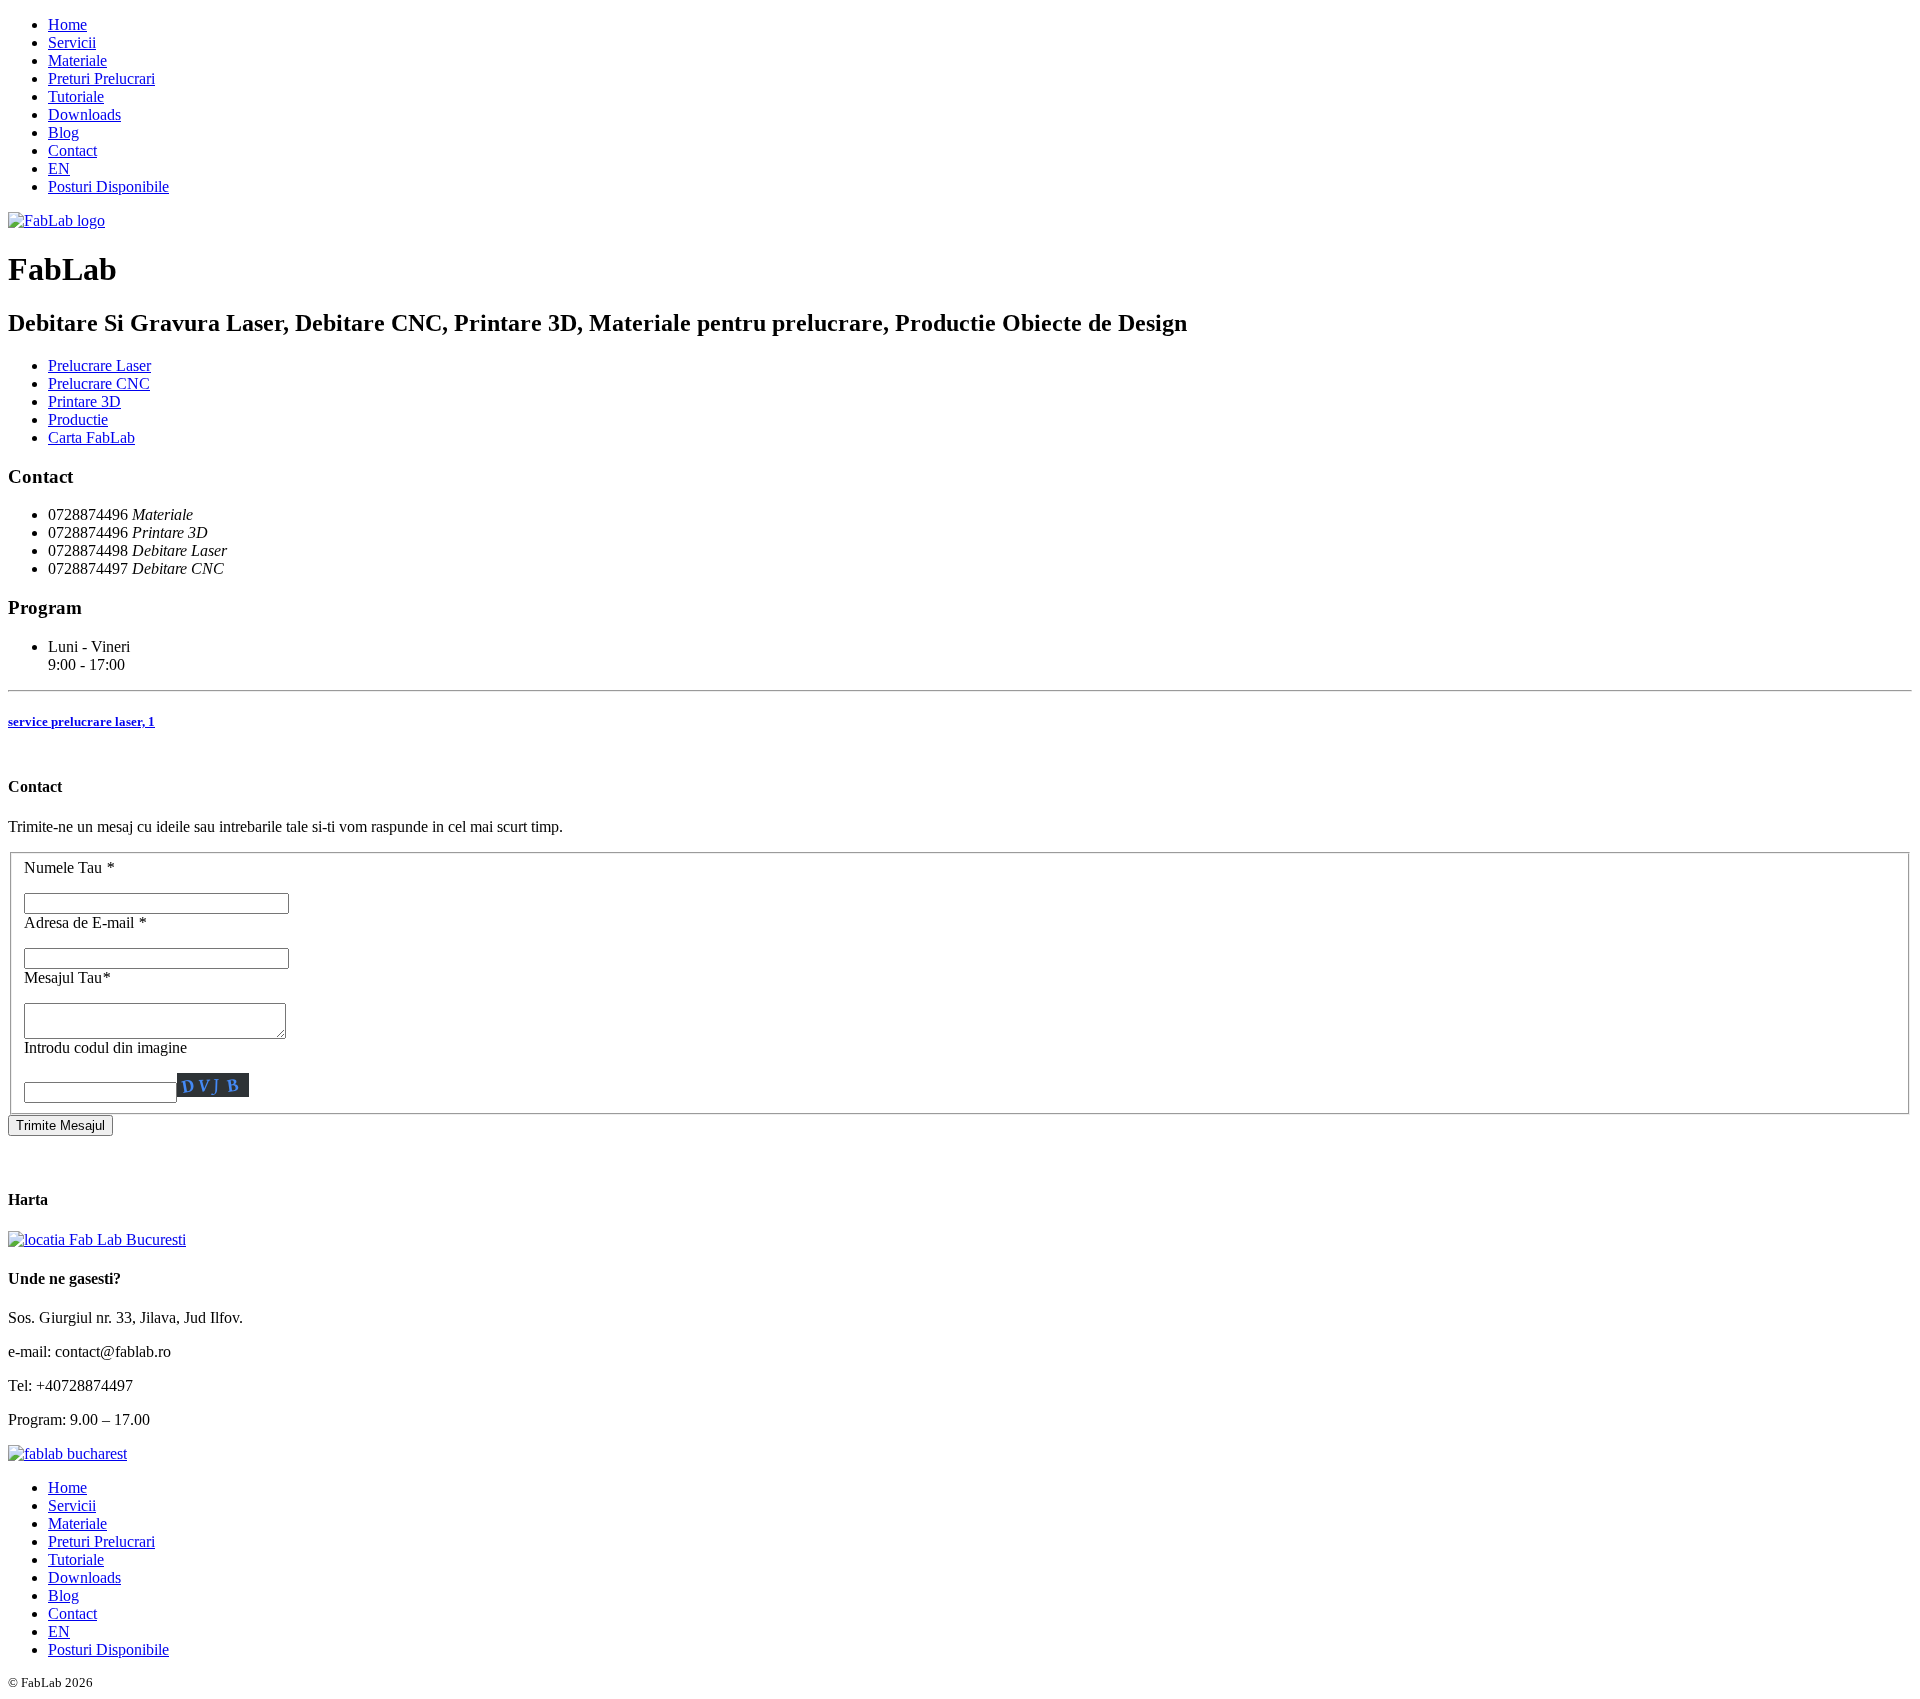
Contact (72, 150)
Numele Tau (69, 867)
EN (59, 168)
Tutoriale (76, 96)
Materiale (77, 60)
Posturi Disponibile (108, 186)
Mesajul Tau (67, 977)
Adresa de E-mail (85, 922)
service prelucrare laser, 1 (81, 721)
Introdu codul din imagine (105, 1047)
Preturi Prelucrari (101, 78)
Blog (63, 132)
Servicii (72, 42)
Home (67, 24)
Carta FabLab (91, 437)
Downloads (84, 114)
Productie (78, 419)
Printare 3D (84, 401)
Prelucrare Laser (99, 365)
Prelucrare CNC (99, 383)
